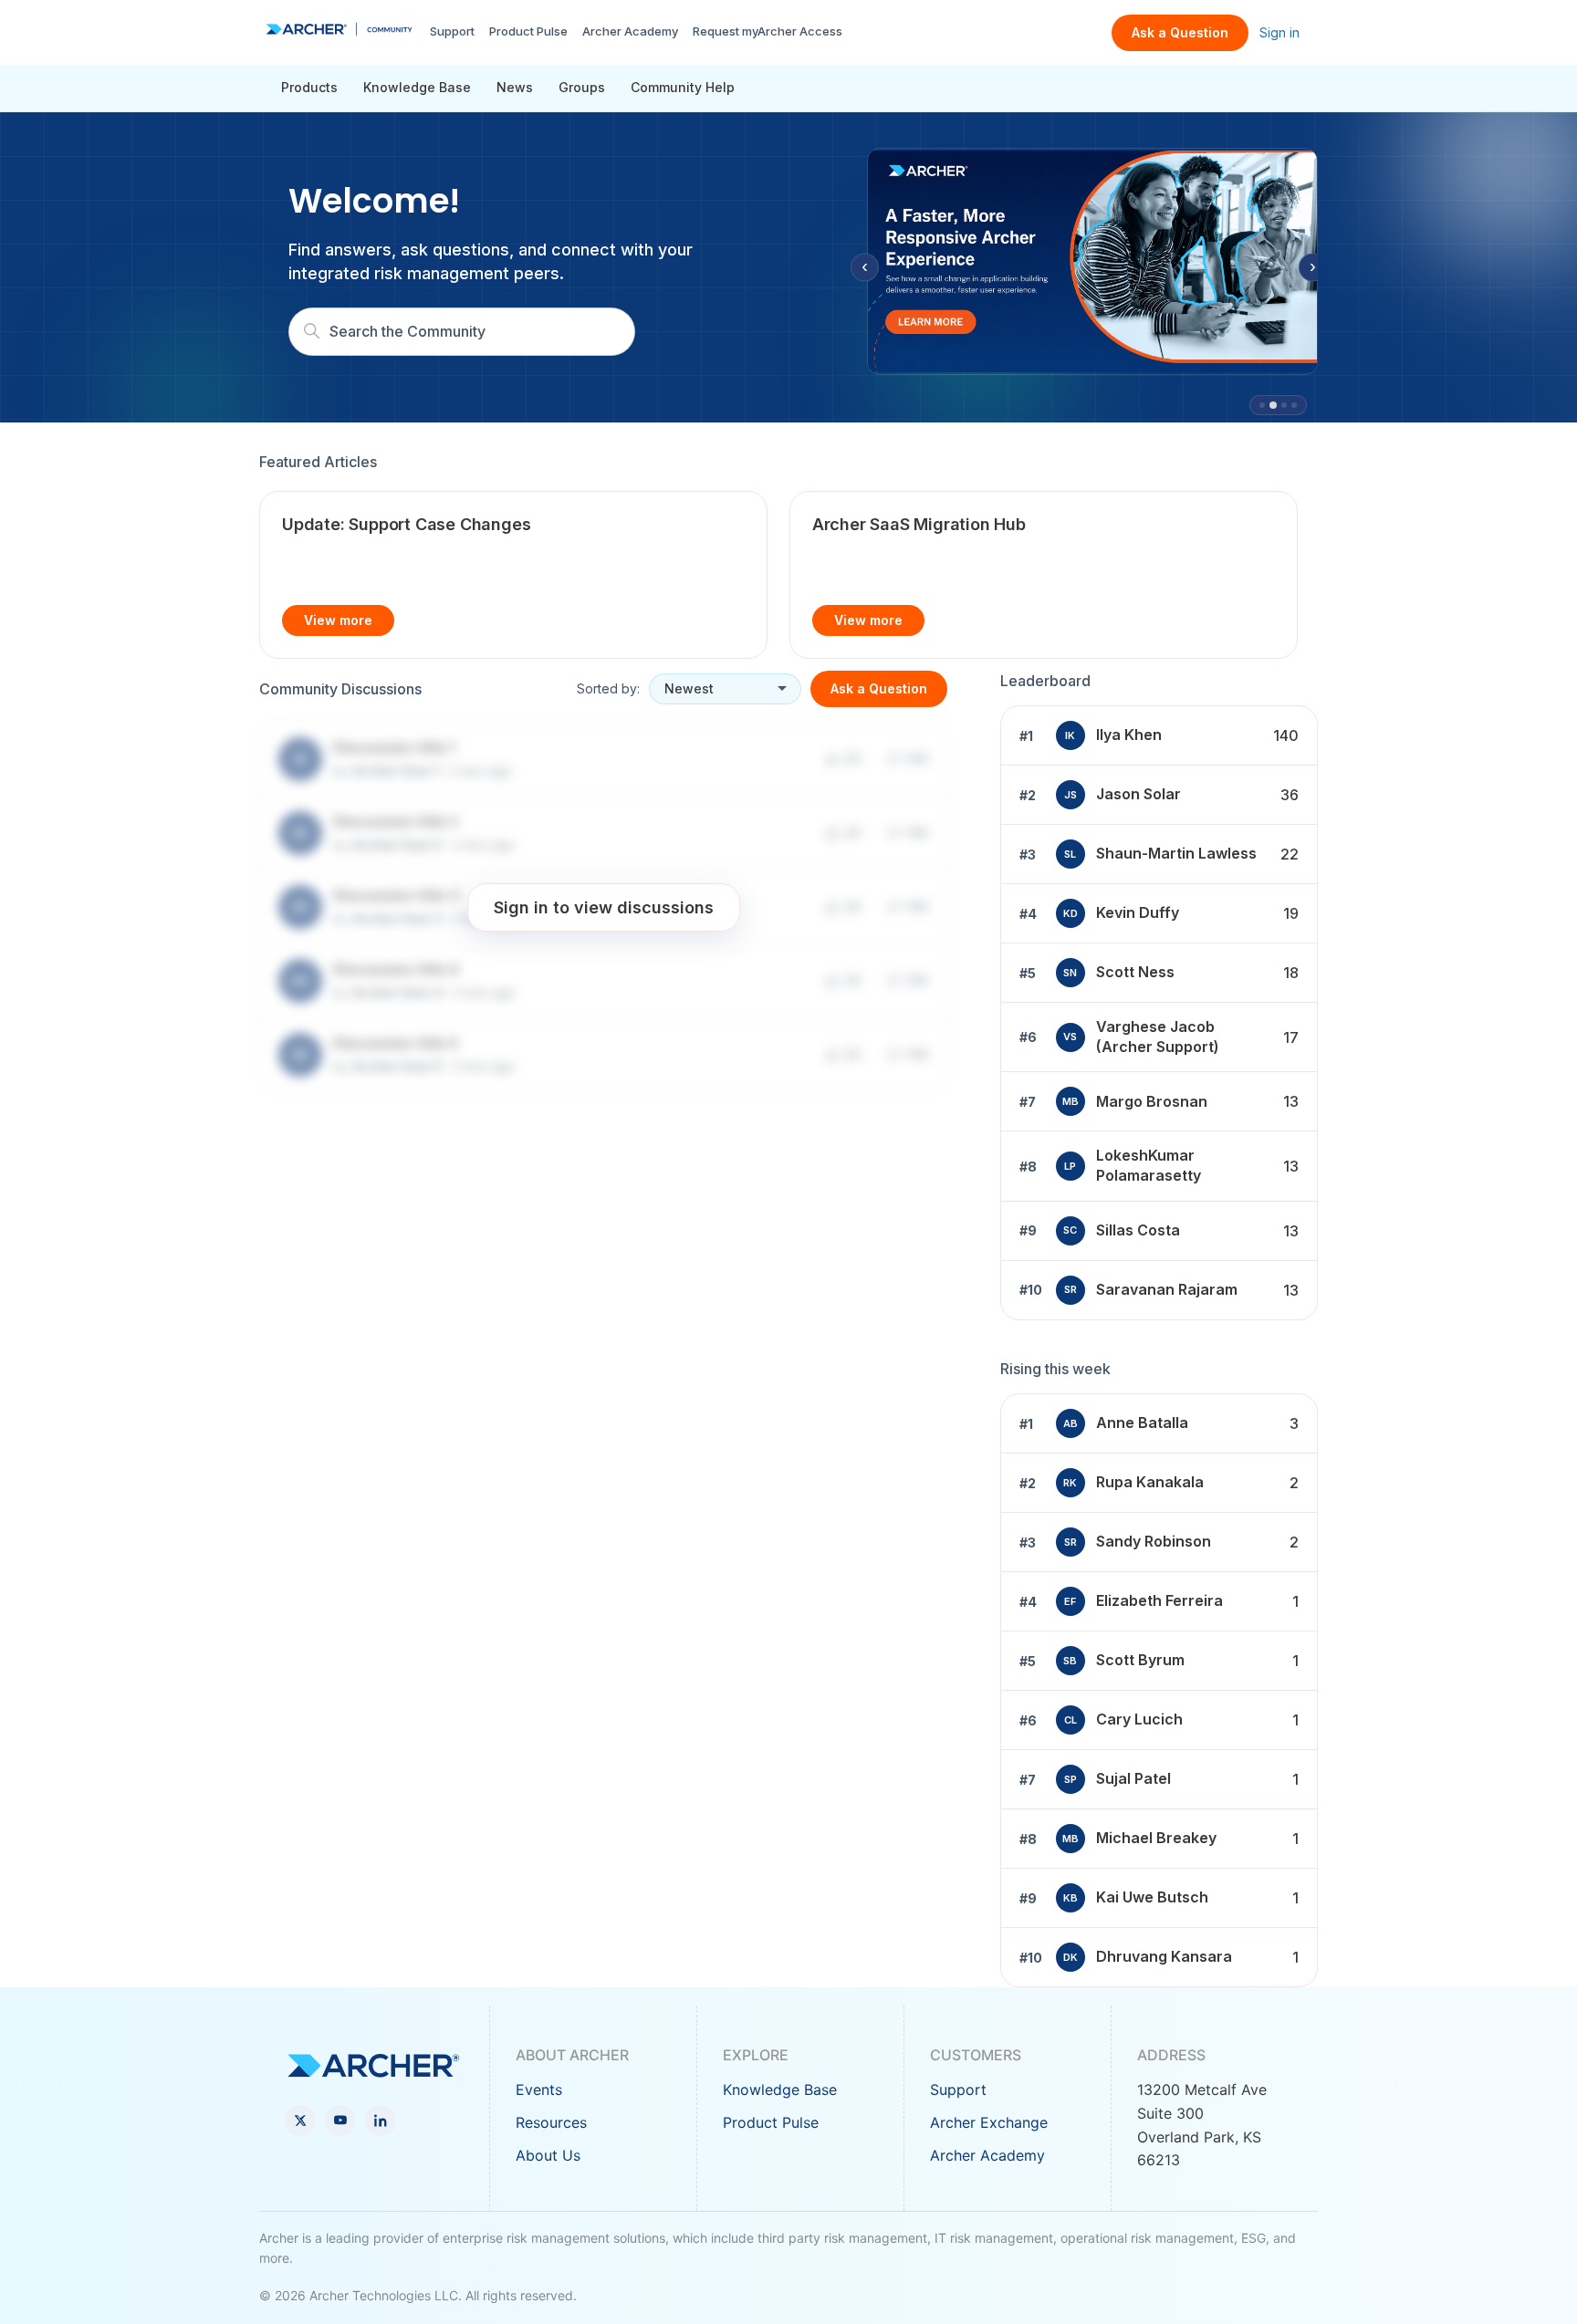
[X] (300, 2121)
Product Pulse (528, 31)
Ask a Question (1180, 32)
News (515, 87)
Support (452, 31)
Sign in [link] (1279, 32)
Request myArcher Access (768, 31)
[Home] (339, 29)
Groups (582, 87)
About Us (548, 2155)
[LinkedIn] (381, 2121)
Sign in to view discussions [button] (604, 907)
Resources (551, 2122)
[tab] (1262, 405)
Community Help (683, 87)
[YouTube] (340, 2121)
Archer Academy (630, 31)
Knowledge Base (417, 87)
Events (539, 2090)
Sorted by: (608, 688)
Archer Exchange (989, 2122)
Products (309, 87)
